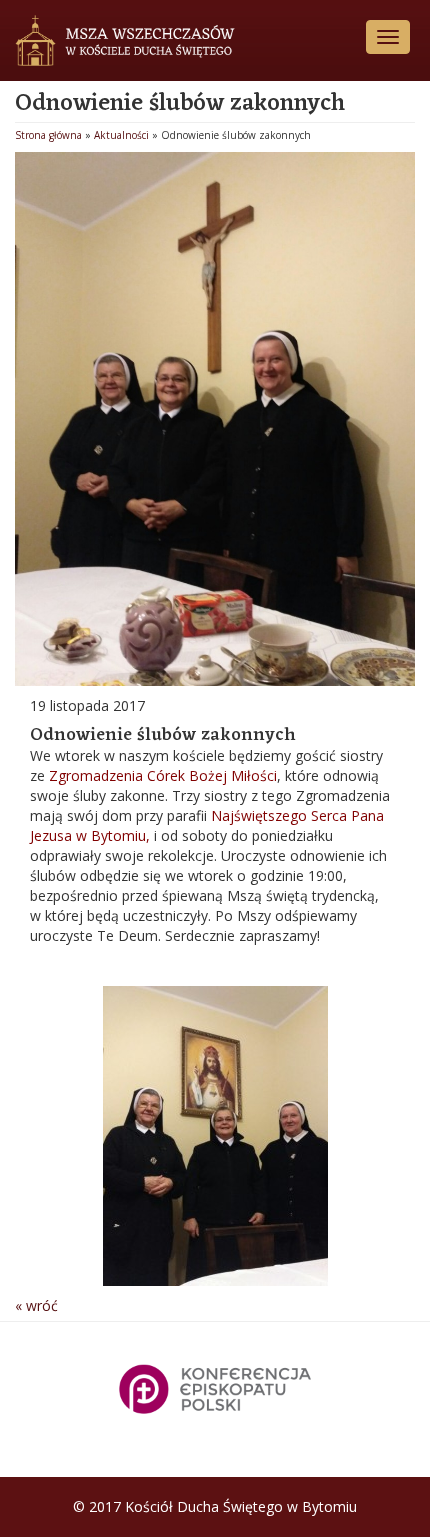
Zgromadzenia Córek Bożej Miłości (163, 775)
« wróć (36, 1305)
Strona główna (48, 135)
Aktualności (121, 135)
